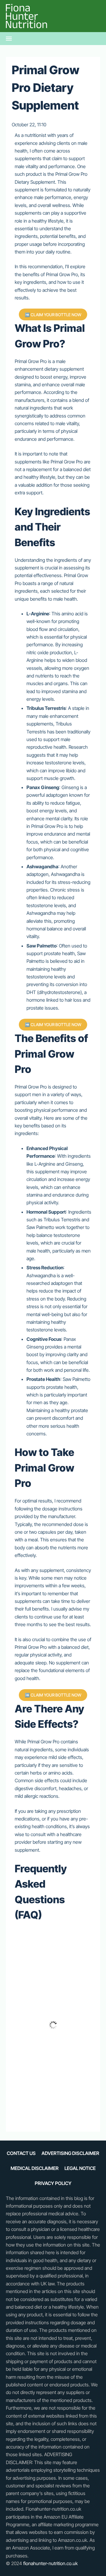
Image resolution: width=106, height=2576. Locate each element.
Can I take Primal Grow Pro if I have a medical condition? (49, 2104)
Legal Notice (80, 2168)
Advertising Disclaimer (70, 2153)
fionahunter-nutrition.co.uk (50, 2563)
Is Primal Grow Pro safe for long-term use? (49, 2071)
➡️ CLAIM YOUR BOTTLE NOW (53, 315)
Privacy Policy (53, 2183)
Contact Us (21, 2153)
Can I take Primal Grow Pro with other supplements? (49, 2038)
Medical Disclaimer (35, 2168)
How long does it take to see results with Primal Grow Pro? (51, 1946)
